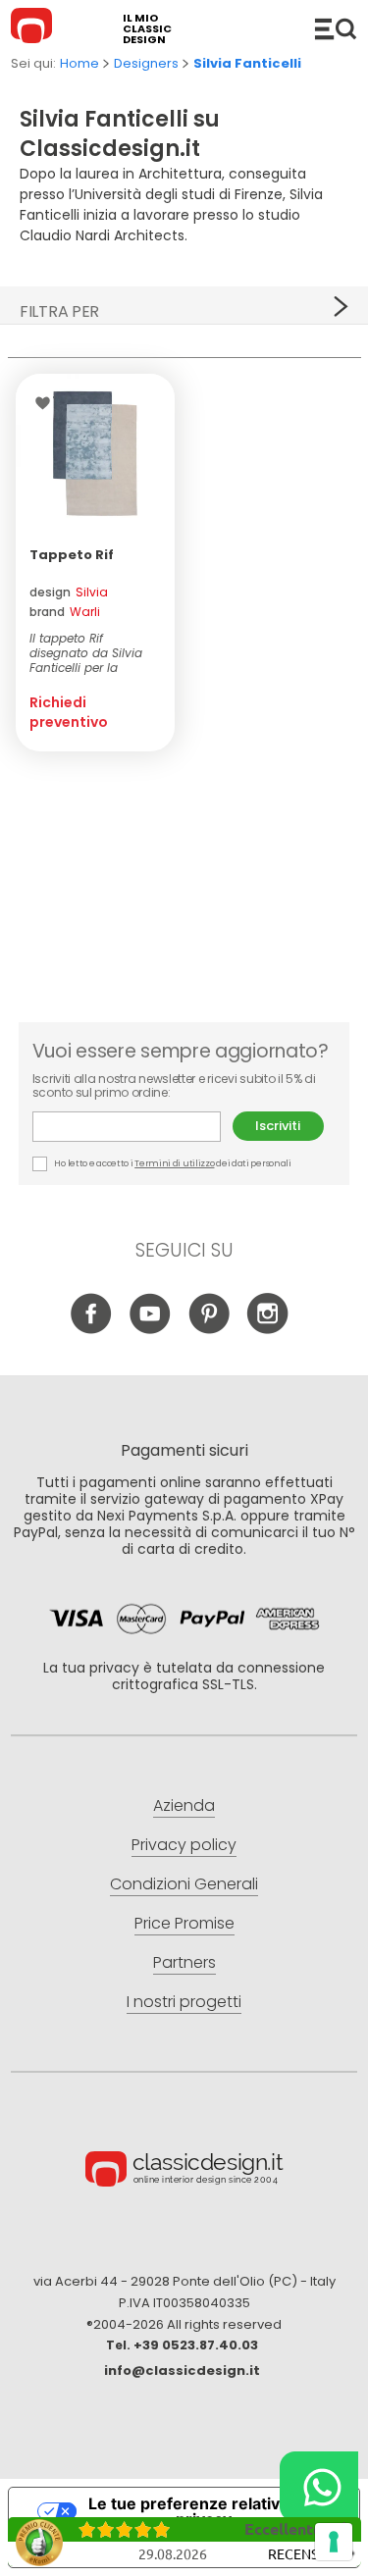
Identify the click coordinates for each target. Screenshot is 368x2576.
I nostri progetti (184, 2002)
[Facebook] (91, 1329)
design (69, 592)
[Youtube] (150, 1329)
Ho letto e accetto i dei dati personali (172, 1163)
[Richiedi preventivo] (95, 453)
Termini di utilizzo (174, 1163)
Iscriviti (278, 1126)
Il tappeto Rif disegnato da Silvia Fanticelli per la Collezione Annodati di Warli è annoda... (88, 653)
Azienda (184, 1805)
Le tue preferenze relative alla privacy (204, 2511)
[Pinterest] (209, 1329)
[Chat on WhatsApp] (319, 2487)
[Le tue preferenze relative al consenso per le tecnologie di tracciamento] (334, 2542)
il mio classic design (147, 29)
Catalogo (336, 28)
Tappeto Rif (72, 555)
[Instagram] (267, 1329)
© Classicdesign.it (184, 2172)
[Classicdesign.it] (34, 28)
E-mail (132, 1127)
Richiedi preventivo (69, 712)
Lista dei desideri (48, 403)
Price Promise (184, 1923)
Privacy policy (184, 1845)
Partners (184, 1962)
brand (65, 612)
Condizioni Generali (184, 1884)
